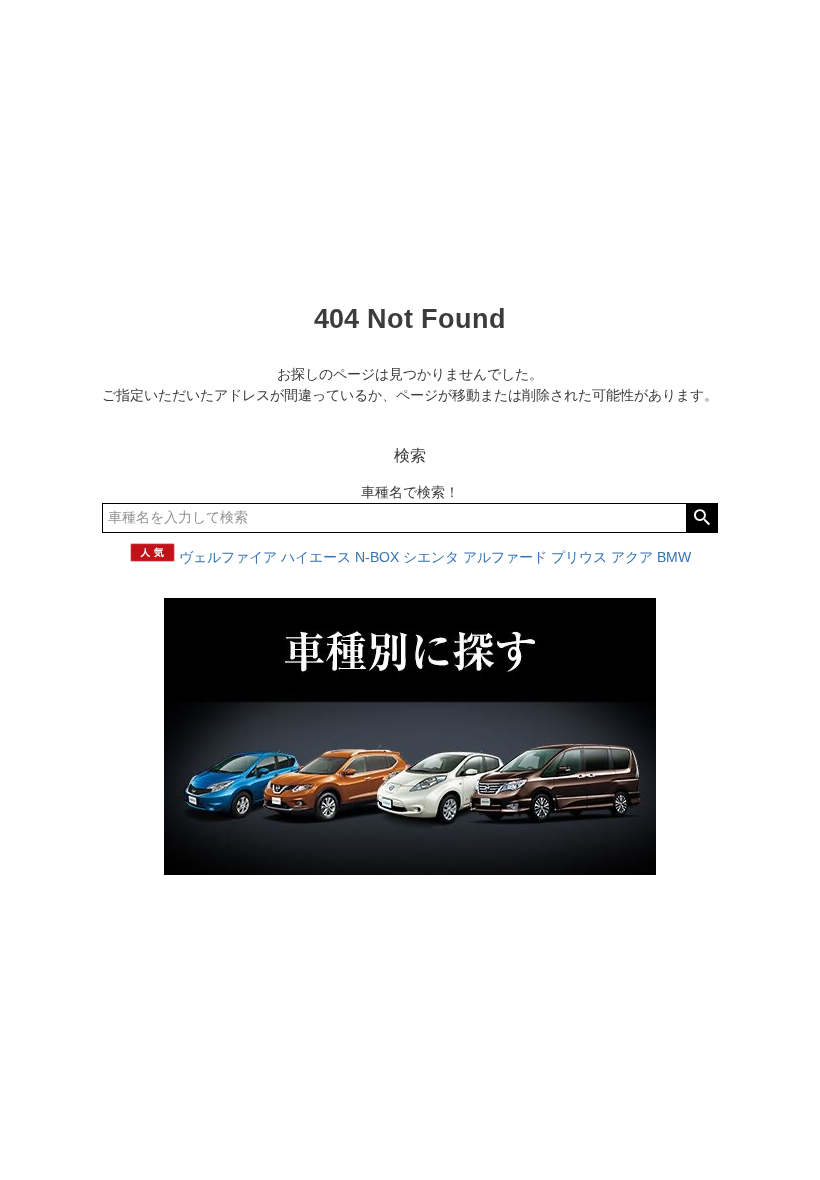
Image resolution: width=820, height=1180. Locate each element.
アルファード (505, 557)
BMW (674, 557)
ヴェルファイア (228, 557)
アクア (632, 557)
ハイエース (316, 557)
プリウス (579, 557)
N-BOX (377, 557)
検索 (701, 518)
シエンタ (431, 557)
